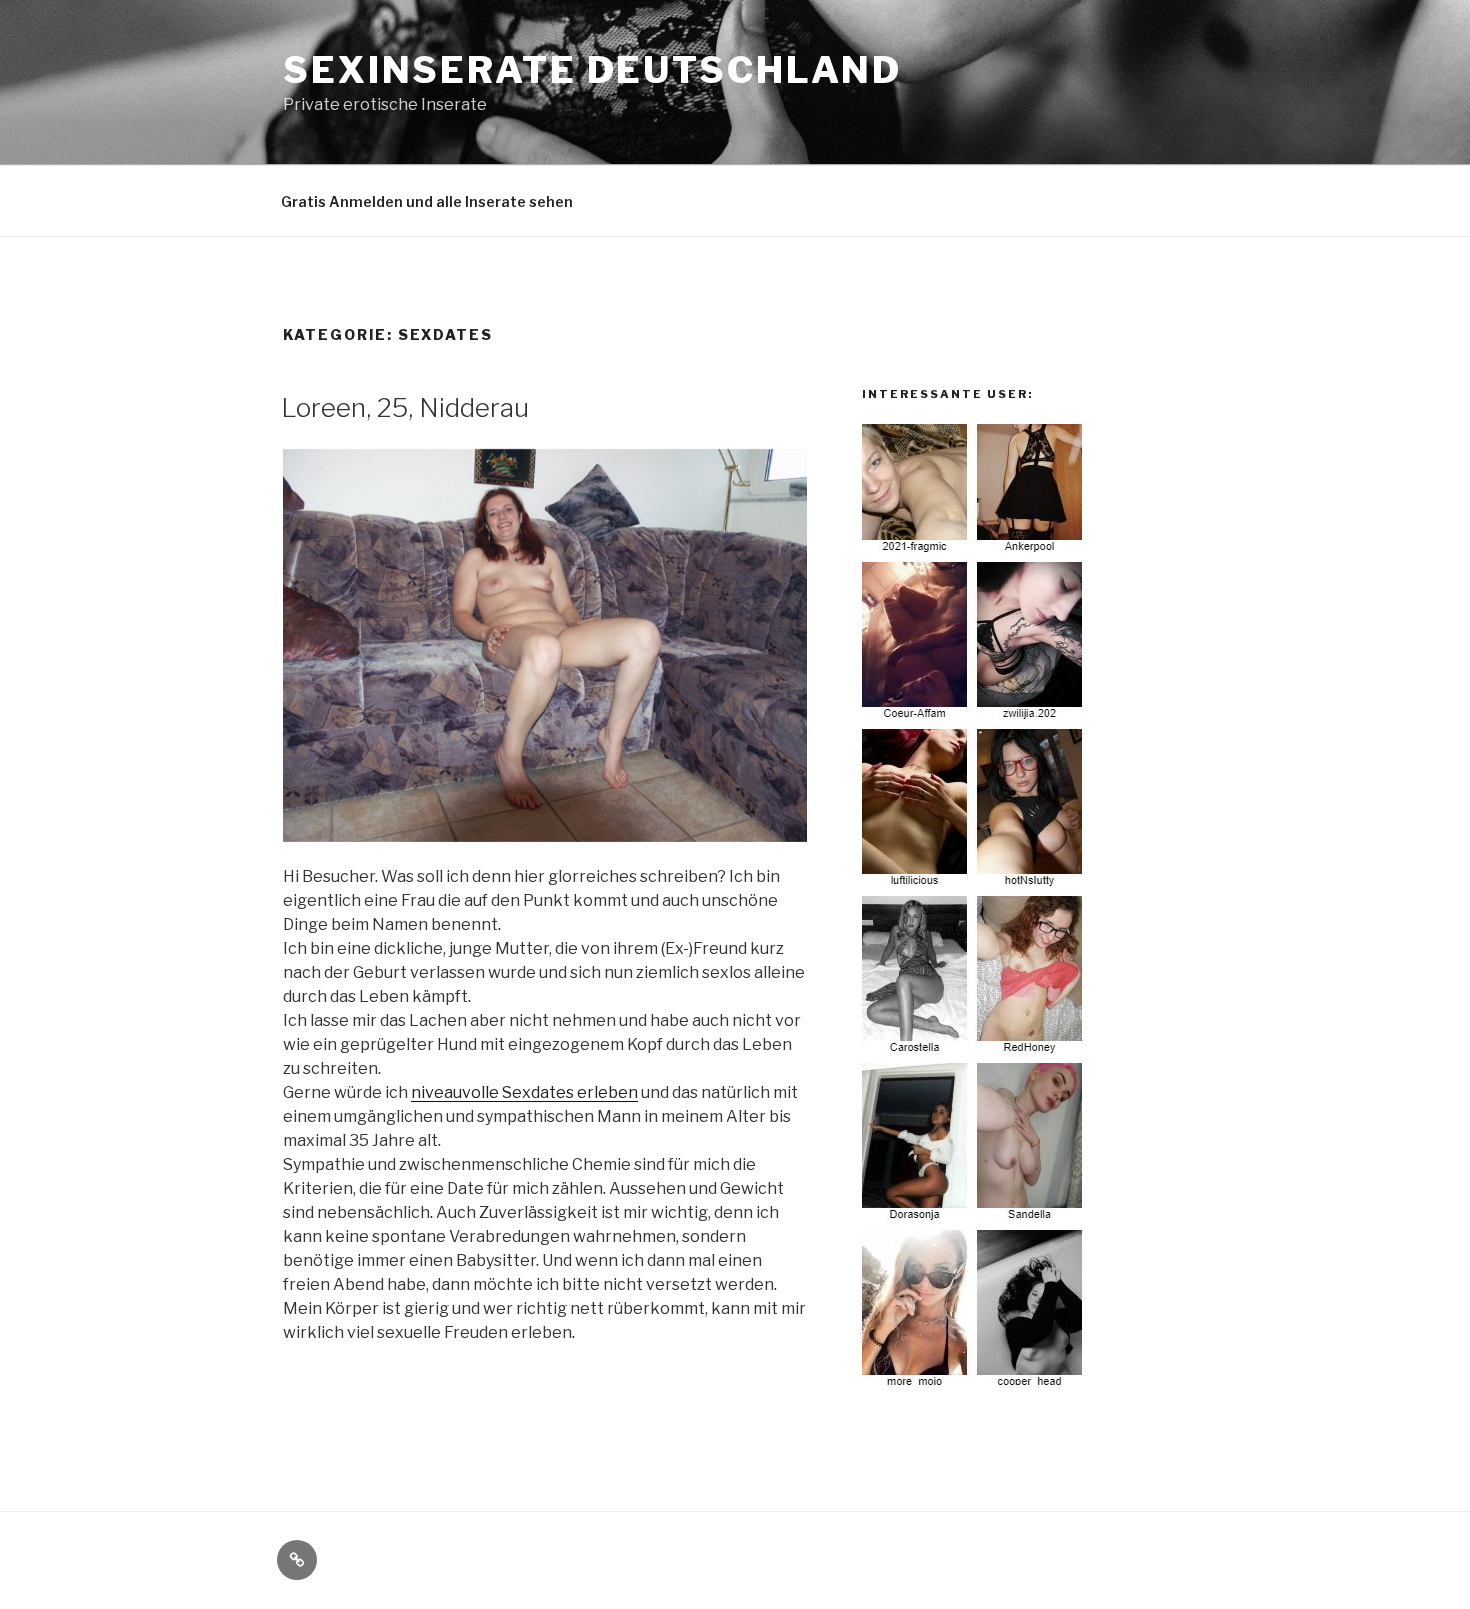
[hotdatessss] (975, 1386)
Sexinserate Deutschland (592, 70)
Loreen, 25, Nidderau (405, 407)
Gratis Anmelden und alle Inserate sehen (427, 201)
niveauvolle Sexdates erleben (524, 1092)
